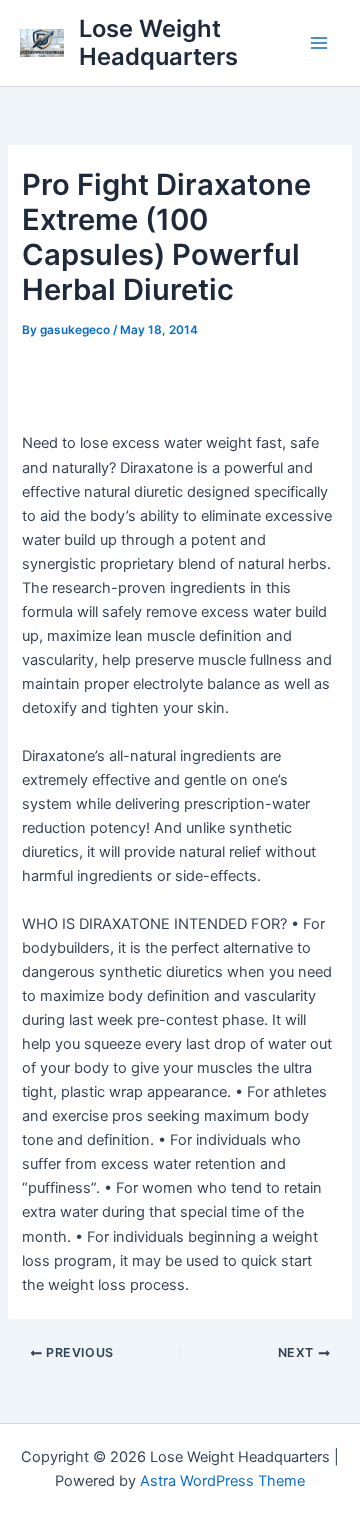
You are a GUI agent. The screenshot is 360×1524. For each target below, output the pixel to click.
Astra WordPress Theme (222, 1481)
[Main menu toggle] (319, 43)
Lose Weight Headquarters (158, 42)
